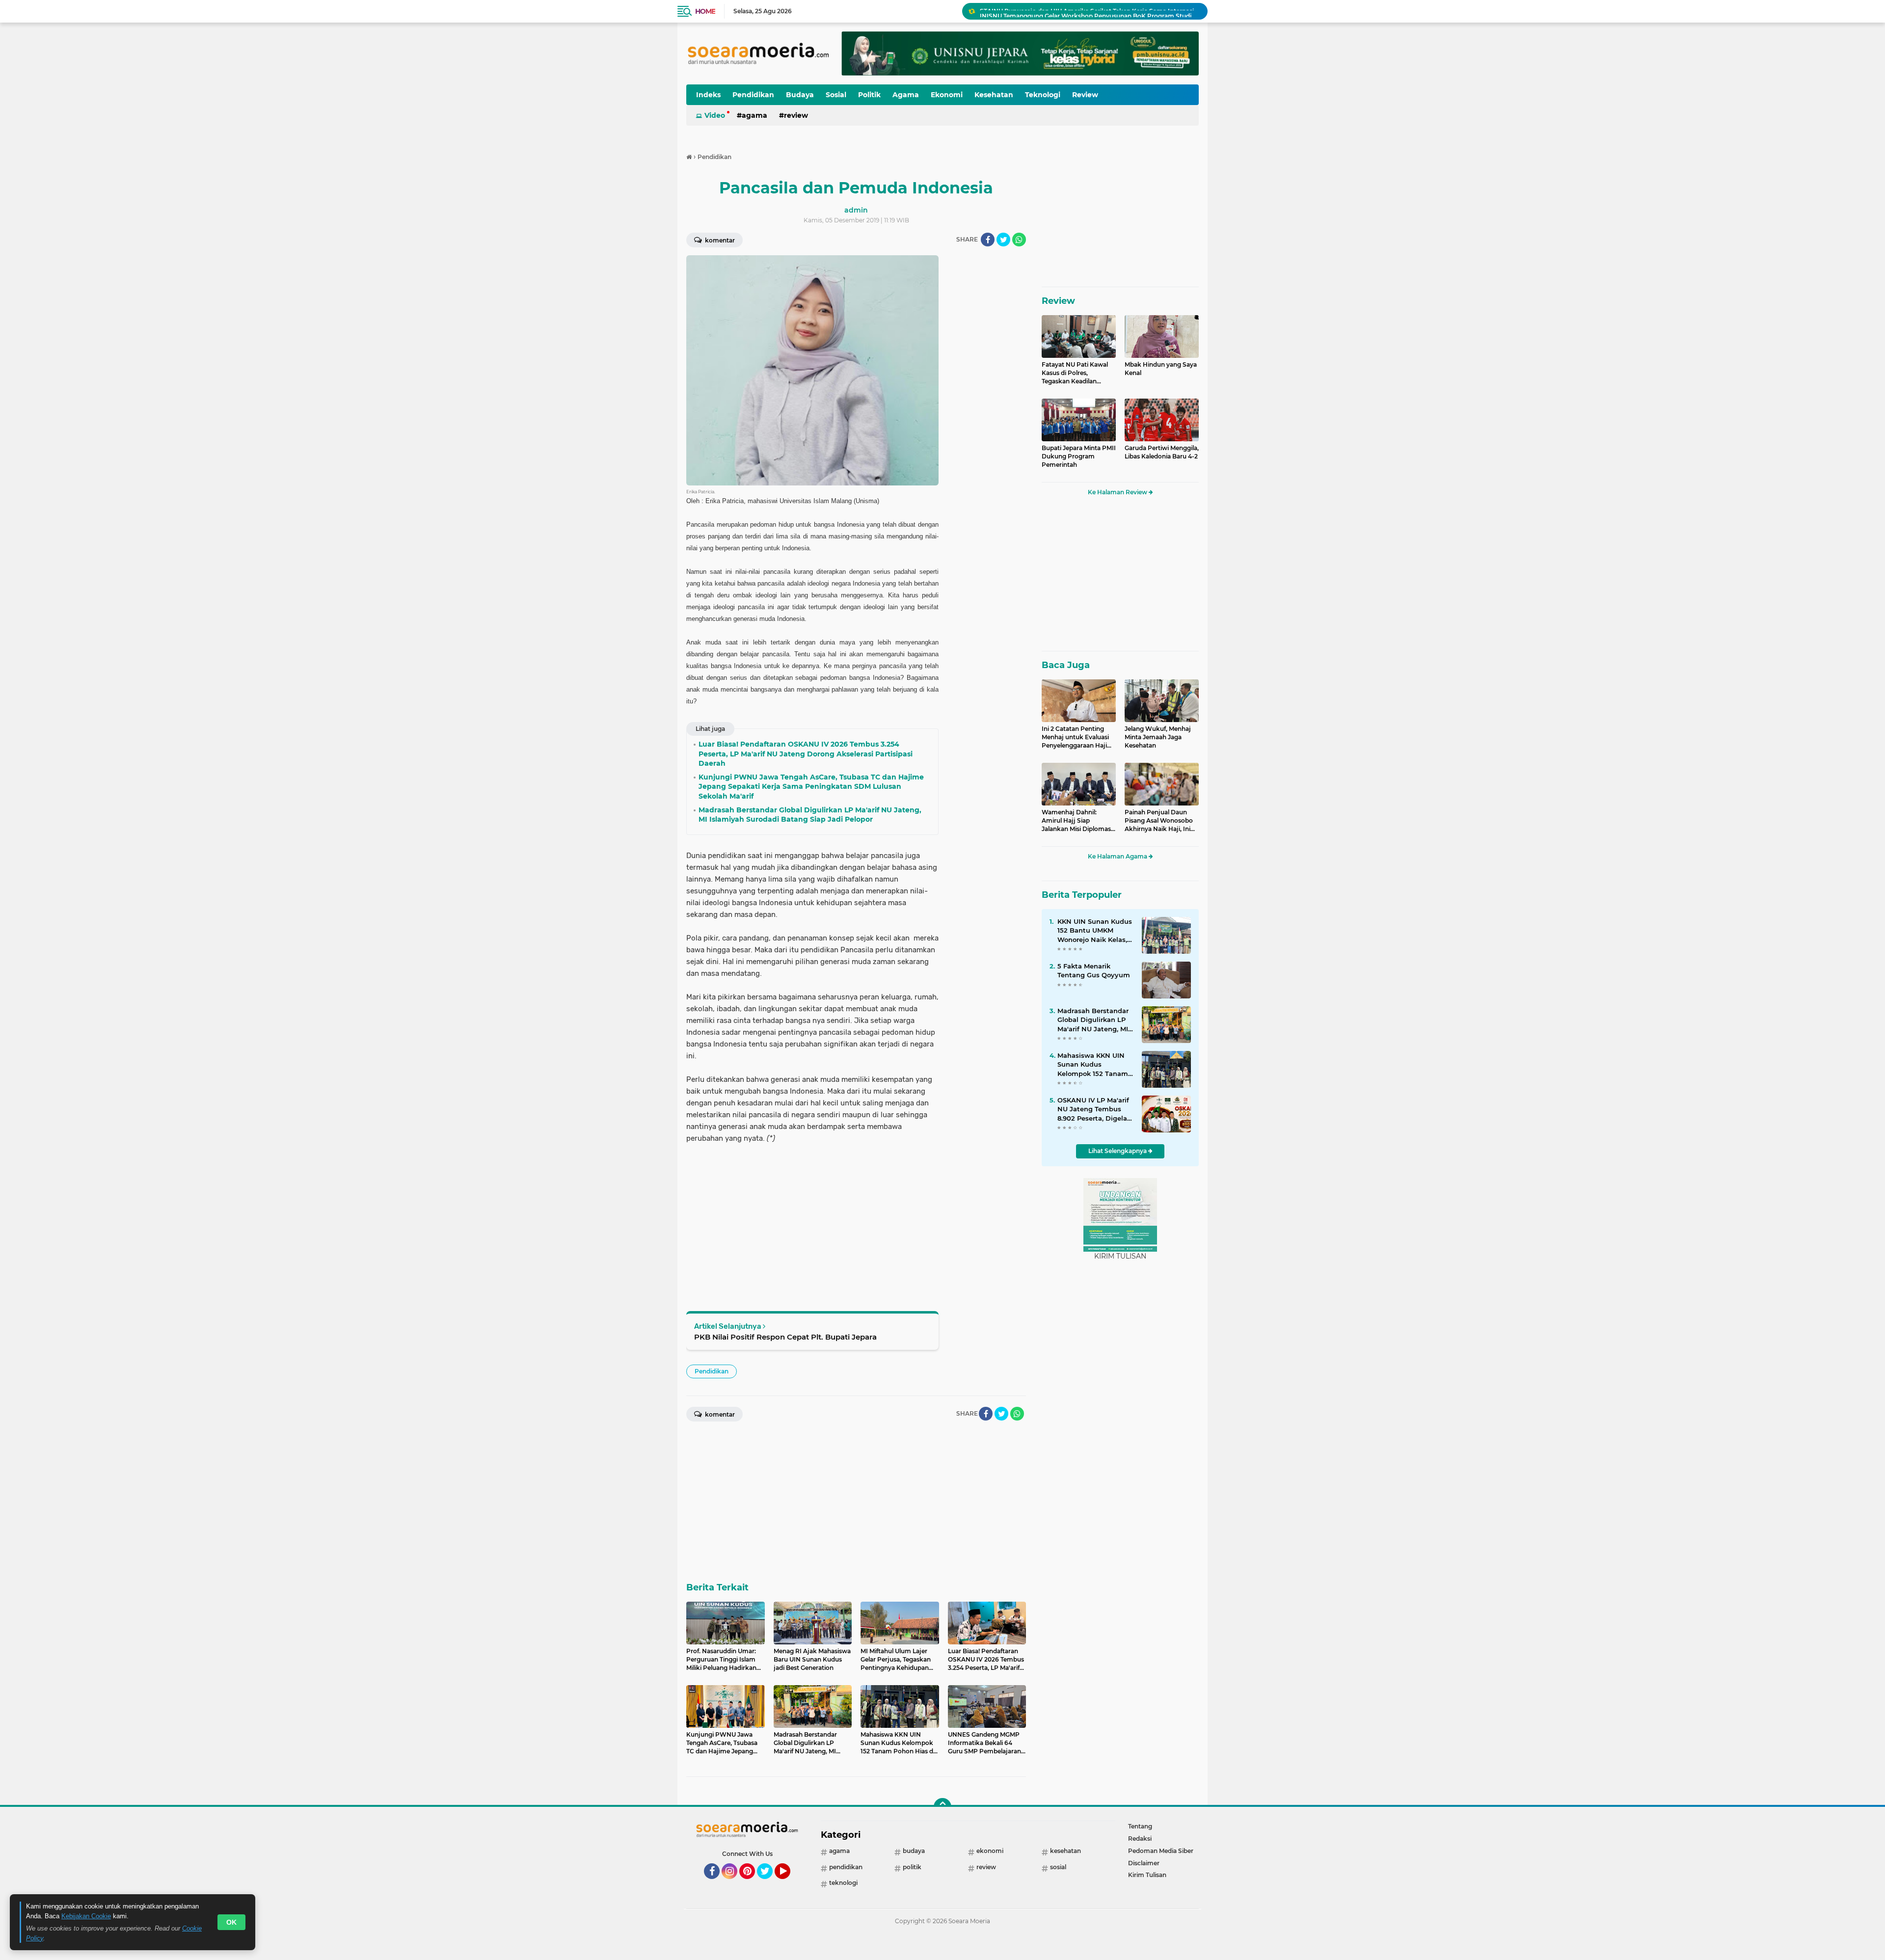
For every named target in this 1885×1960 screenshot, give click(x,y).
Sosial (836, 95)
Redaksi (1140, 1839)
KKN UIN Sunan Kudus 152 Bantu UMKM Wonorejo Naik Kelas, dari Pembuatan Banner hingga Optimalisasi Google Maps (1095, 931)
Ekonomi (947, 95)
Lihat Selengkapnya (1118, 1151)
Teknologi (1043, 95)
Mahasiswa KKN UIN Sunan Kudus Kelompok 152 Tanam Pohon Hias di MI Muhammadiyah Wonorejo (1093, 1065)
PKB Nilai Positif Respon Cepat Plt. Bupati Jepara (785, 1337)
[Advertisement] (987, 403)
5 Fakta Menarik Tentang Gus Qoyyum (1094, 970)
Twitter (769, 1883)
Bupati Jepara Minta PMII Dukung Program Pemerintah (1079, 456)
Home (705, 11)
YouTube (789, 1883)
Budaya (800, 95)
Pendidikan (753, 95)
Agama (906, 95)
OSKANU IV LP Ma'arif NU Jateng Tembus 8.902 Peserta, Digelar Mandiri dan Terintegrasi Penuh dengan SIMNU (1093, 1109)
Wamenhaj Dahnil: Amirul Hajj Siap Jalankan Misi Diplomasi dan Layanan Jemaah (1077, 821)
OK (231, 1922)
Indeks (708, 95)
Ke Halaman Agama (1118, 856)
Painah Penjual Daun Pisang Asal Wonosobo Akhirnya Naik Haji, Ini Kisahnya (1159, 821)
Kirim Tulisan (1147, 1875)
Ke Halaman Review (1118, 492)
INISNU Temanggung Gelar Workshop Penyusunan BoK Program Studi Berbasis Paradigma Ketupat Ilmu (1089, 11)
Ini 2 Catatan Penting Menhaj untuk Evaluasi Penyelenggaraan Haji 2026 (1075, 737)
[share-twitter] (1003, 240)
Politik (869, 95)
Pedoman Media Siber (1161, 1851)
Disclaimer (1144, 1863)
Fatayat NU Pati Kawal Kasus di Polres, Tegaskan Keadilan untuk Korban (1075, 373)
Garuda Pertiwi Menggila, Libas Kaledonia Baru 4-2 (1162, 452)
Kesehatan (994, 95)
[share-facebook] (988, 240)
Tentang (1140, 1826)
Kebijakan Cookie (86, 1916)
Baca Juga (1066, 665)
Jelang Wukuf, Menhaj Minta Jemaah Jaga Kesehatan (1158, 737)
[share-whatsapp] (1019, 240)
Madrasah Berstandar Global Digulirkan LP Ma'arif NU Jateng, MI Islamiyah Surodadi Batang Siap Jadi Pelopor (1093, 1020)
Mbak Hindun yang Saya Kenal (1161, 369)
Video (715, 115)
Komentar (719, 240)
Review (1085, 95)
